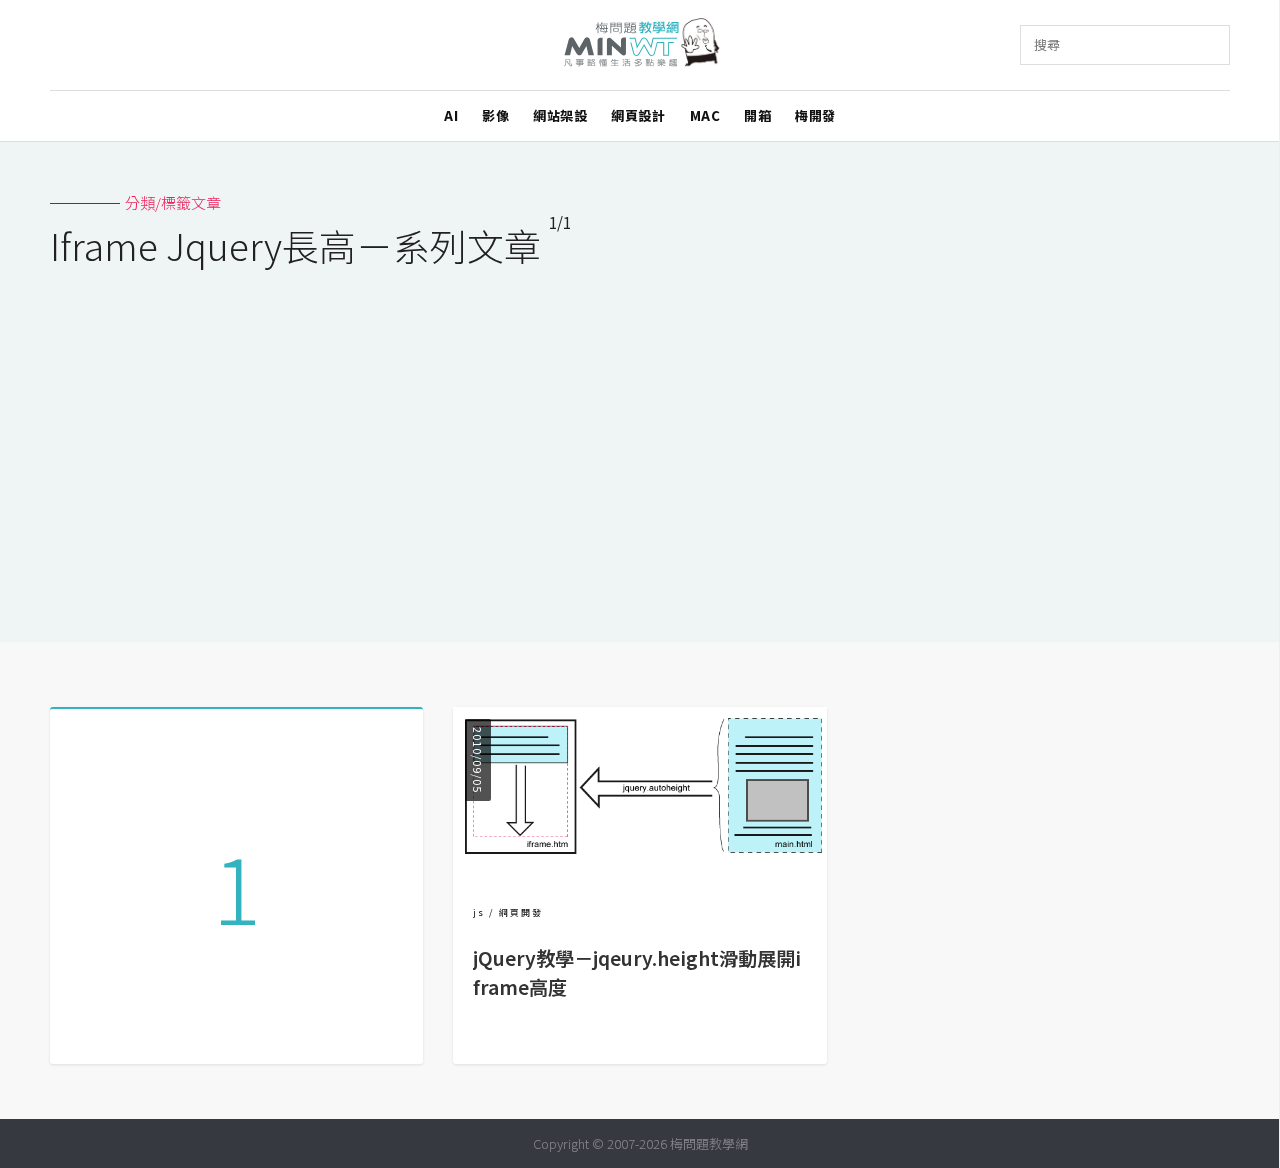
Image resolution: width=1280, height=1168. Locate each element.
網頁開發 (521, 912)
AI (451, 115)
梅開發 (815, 115)
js (479, 912)
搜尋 (1047, 44)
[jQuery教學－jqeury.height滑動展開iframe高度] (639, 865)
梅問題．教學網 (640, 45)
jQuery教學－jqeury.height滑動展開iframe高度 (637, 972)
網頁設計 (638, 115)
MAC (705, 115)
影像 (495, 115)
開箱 (757, 115)
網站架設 (560, 115)
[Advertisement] (640, 442)
